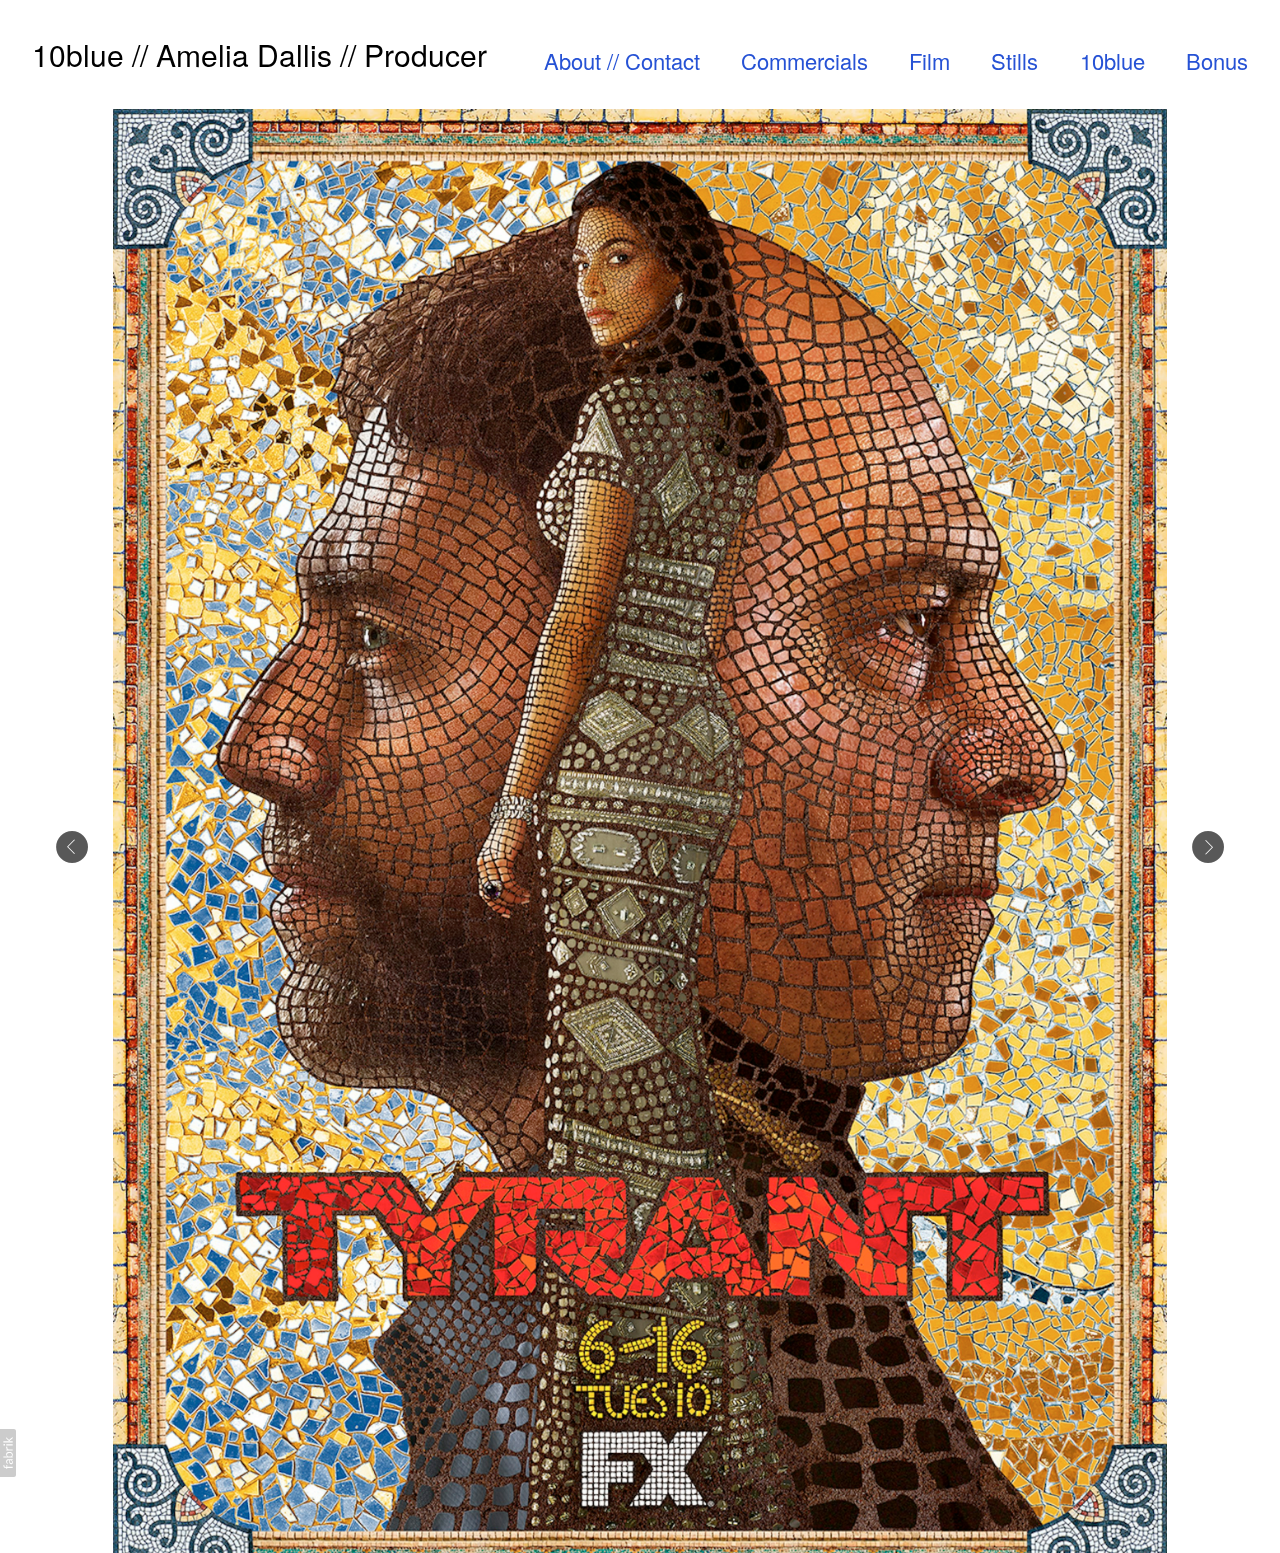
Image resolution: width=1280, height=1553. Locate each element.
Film (929, 60)
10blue (1112, 60)
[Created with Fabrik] (8, 1453)
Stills (1014, 60)
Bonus (1217, 60)
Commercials (804, 60)
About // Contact (622, 60)
